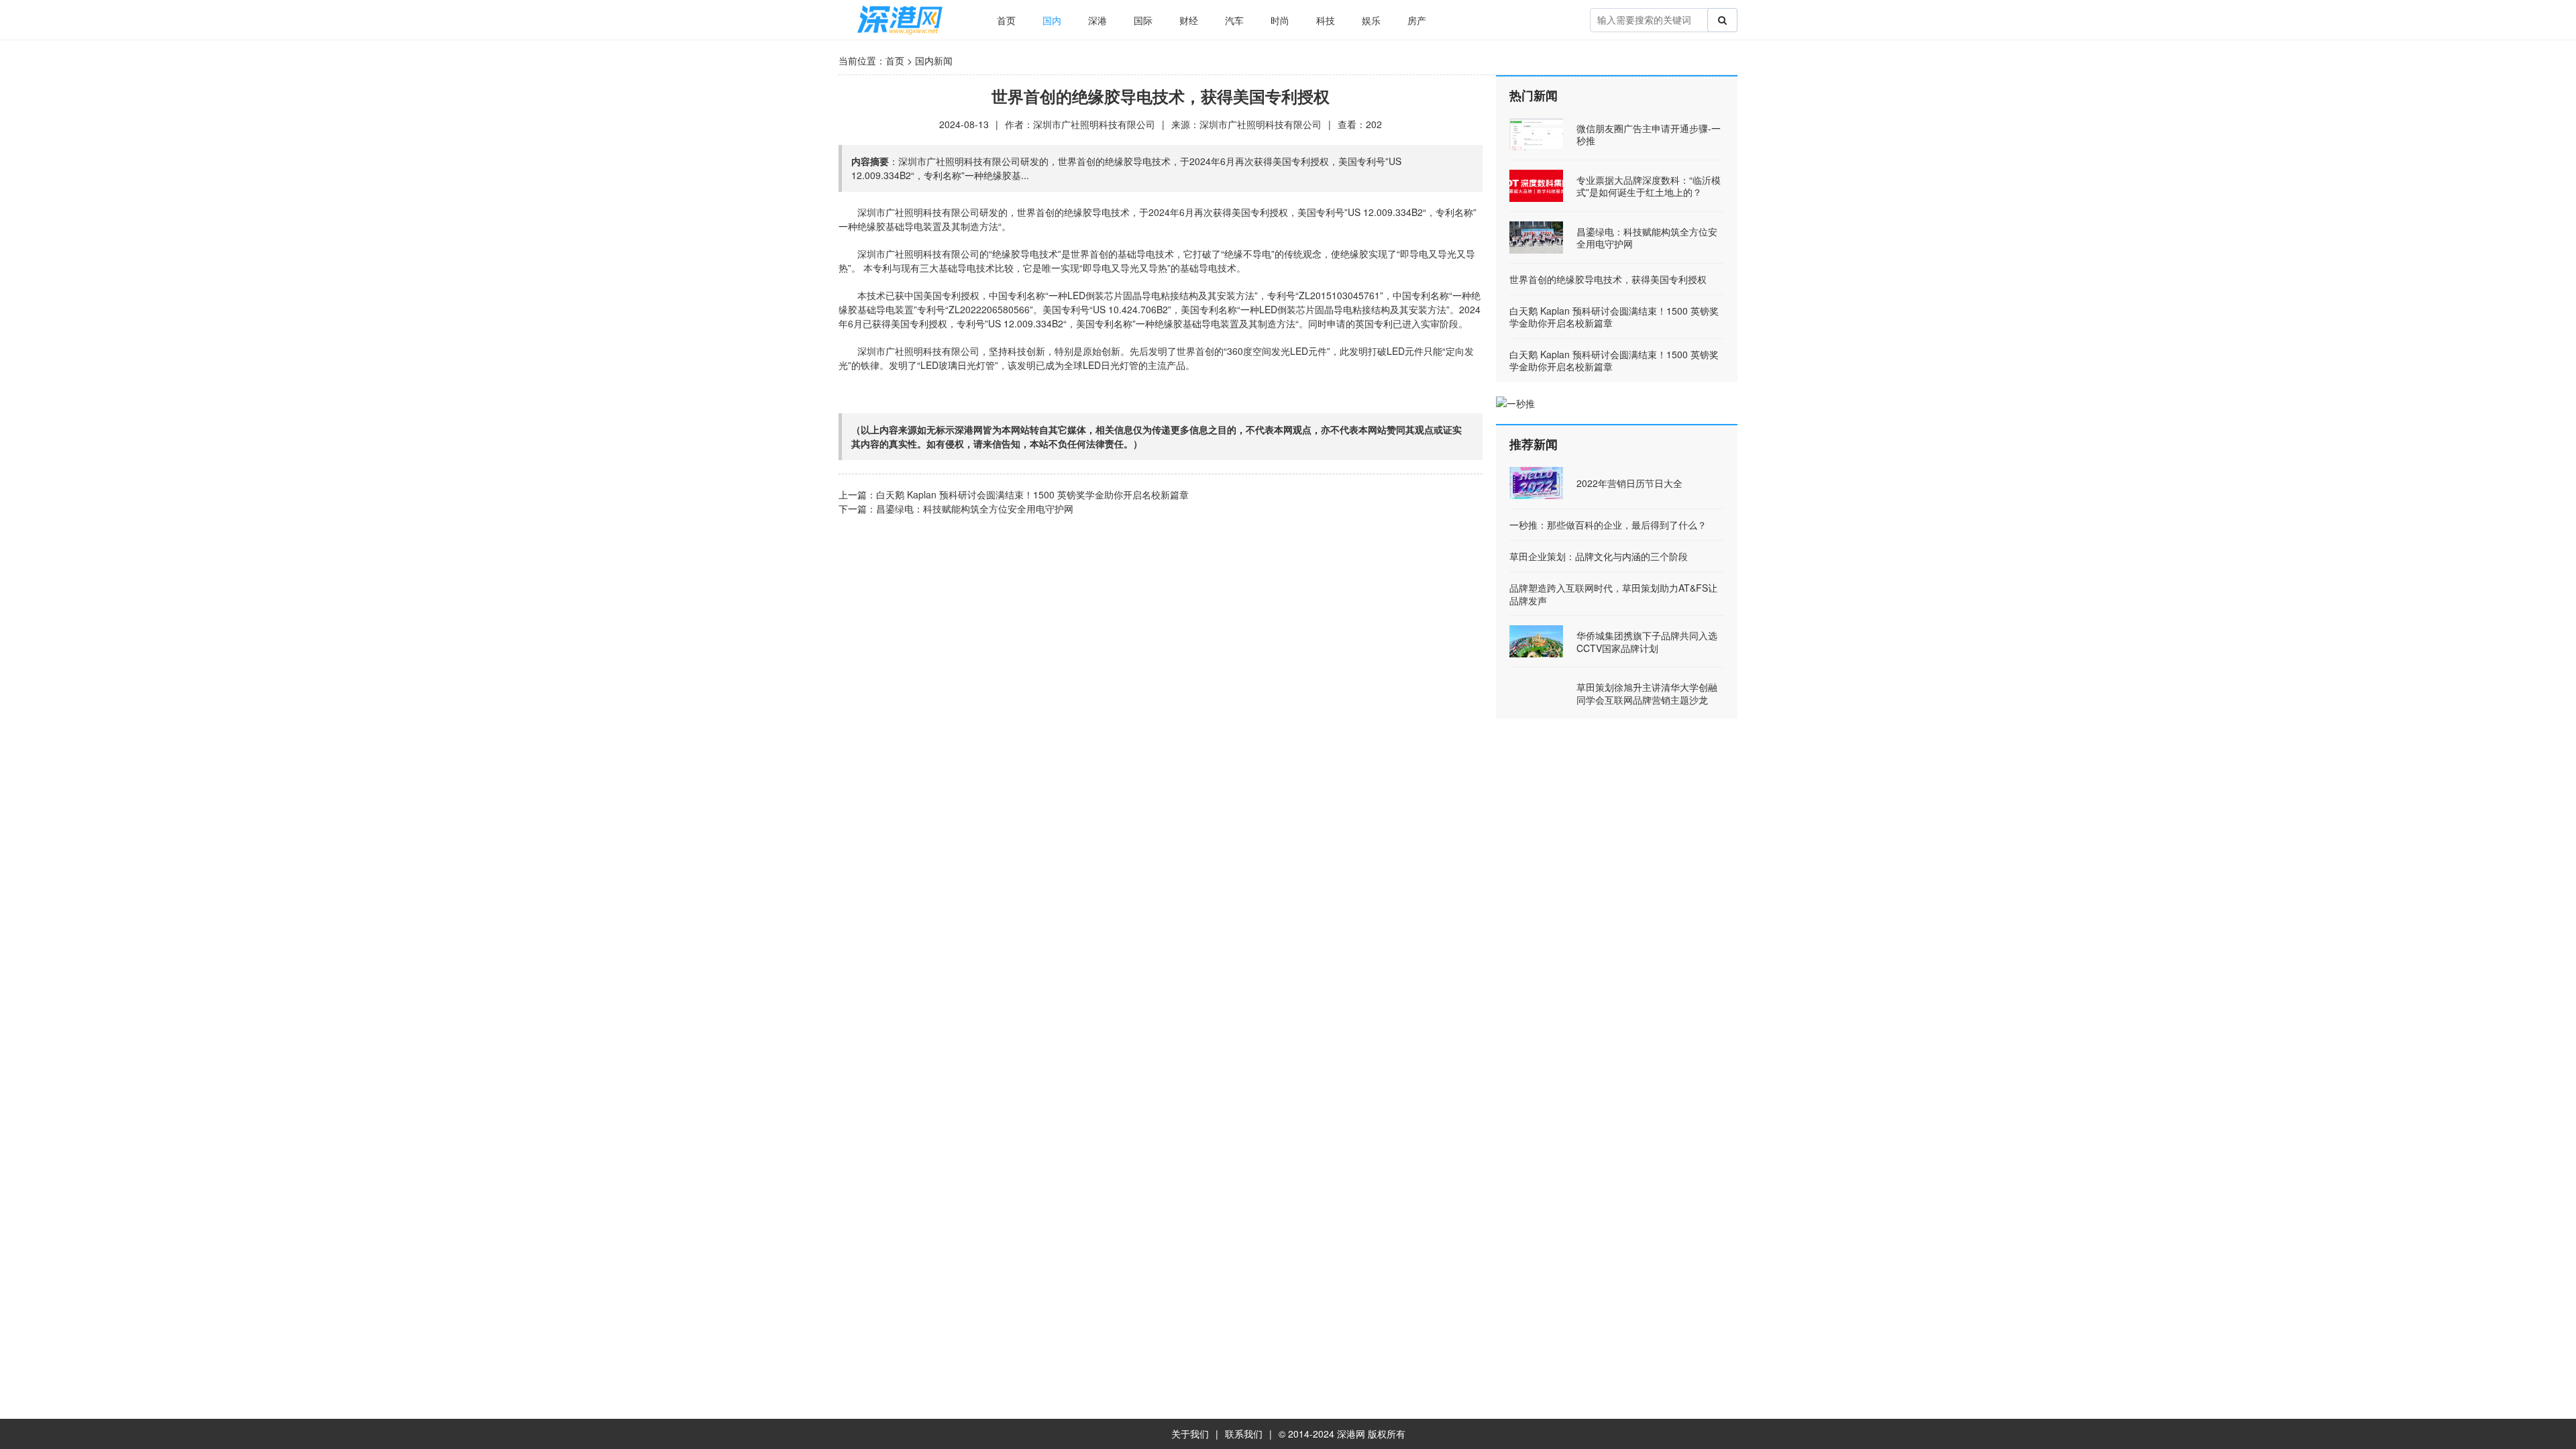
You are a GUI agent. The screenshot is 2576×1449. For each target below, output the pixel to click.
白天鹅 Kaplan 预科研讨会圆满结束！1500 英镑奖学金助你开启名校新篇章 (1032, 494)
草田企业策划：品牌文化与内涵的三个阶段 (1599, 556)
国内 (1052, 20)
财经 (1189, 20)
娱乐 (1371, 20)
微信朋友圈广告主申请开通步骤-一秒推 (1649, 134)
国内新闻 (934, 60)
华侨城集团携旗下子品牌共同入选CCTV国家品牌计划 (1647, 641)
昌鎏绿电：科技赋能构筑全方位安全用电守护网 (975, 508)
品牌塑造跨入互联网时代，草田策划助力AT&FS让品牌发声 (1613, 594)
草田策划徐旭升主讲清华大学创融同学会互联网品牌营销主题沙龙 (1647, 693)
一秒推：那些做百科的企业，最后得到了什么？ (1608, 525)
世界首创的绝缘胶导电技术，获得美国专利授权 (1608, 279)
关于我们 (1190, 1434)
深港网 (1351, 1434)
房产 (1417, 20)
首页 (1006, 20)
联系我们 (1244, 1434)
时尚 (1280, 20)
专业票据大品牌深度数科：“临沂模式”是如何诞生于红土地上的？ (1649, 186)
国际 (1143, 20)
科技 (1326, 20)
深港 (1097, 20)
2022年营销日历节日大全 (1629, 483)
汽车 (1234, 20)
